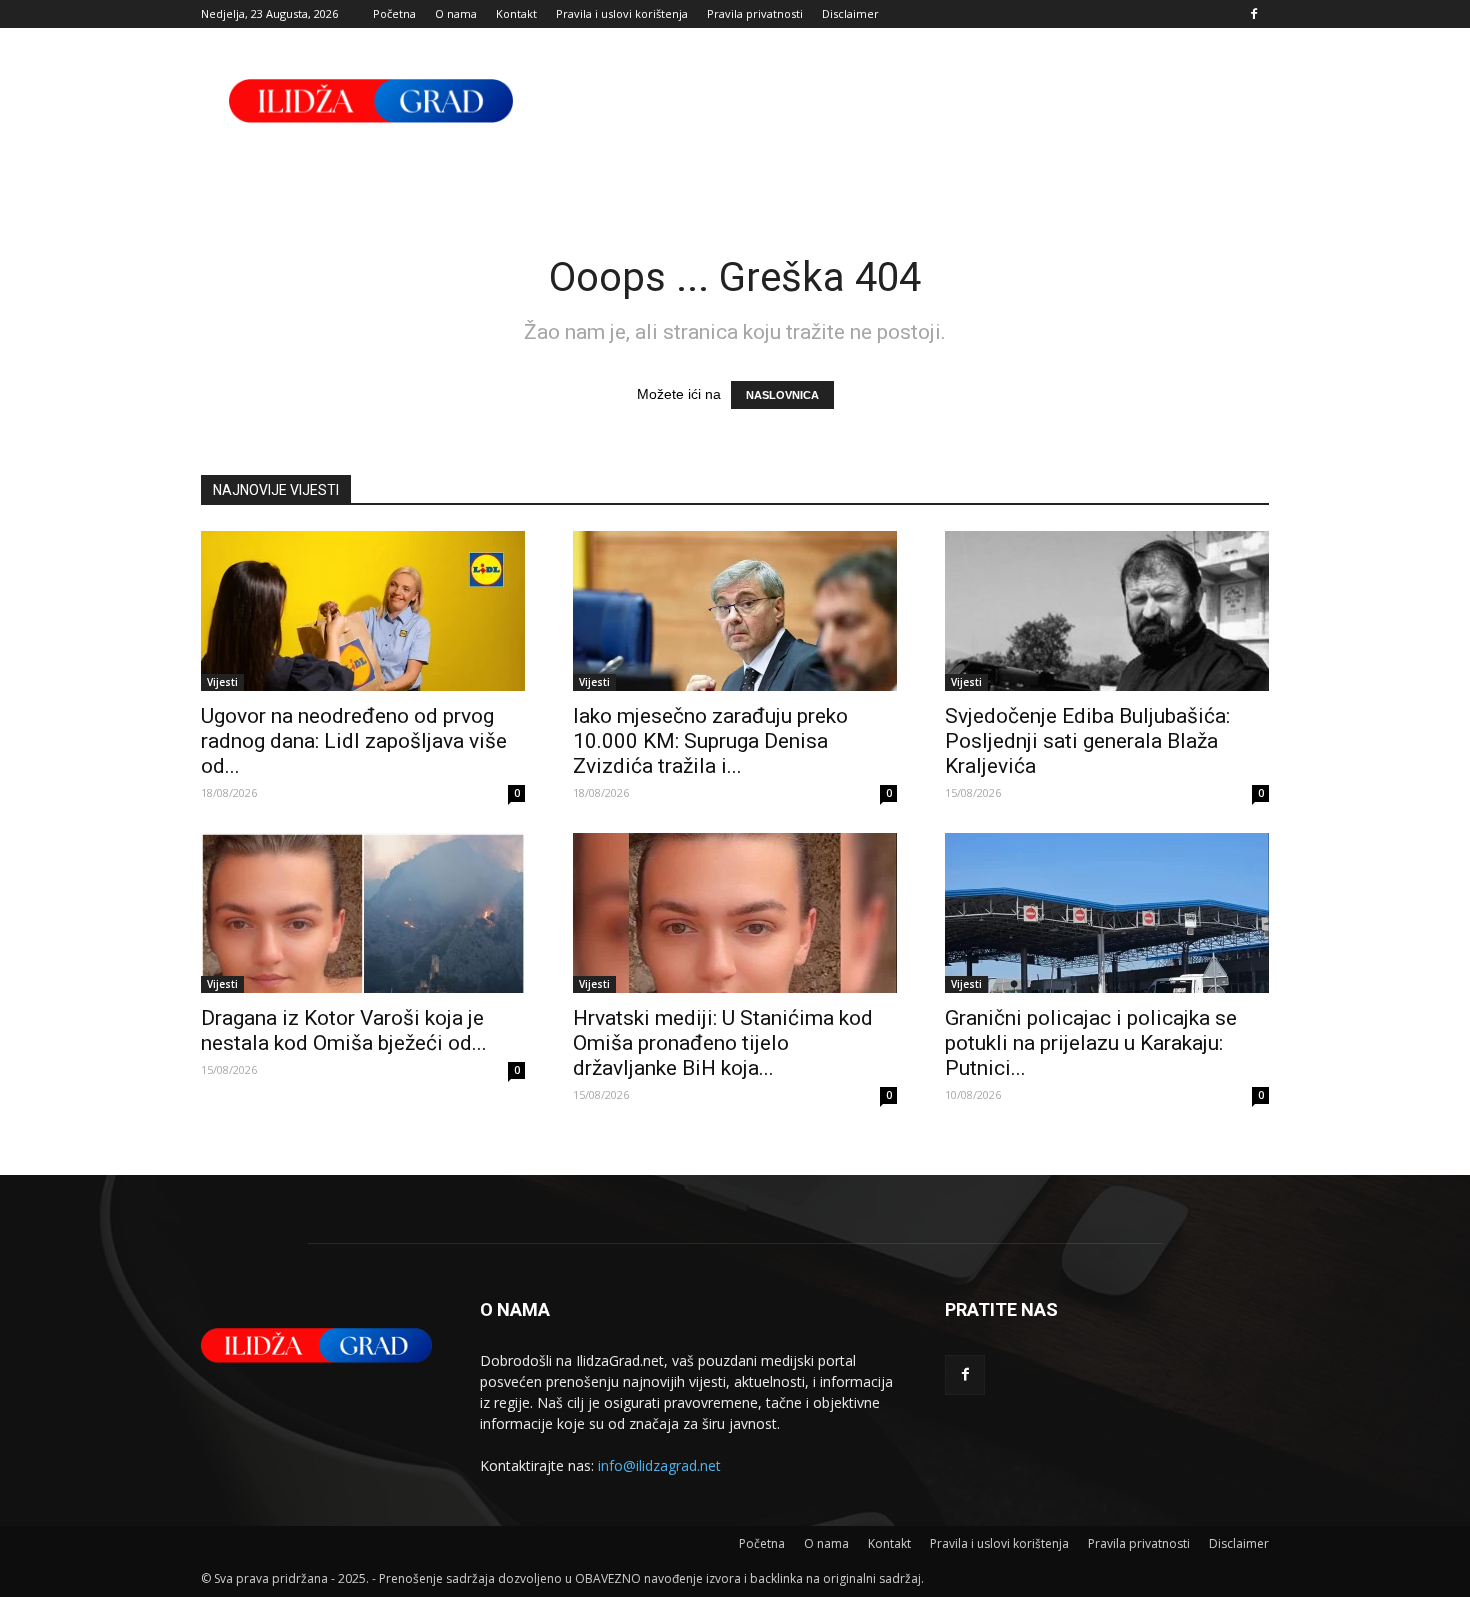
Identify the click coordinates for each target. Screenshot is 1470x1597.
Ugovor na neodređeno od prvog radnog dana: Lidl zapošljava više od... (354, 741)
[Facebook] (1254, 14)
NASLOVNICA (782, 395)
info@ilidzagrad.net (659, 1465)
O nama (456, 13)
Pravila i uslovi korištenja (622, 13)
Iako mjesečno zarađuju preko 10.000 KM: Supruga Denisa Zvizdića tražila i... (710, 741)
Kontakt (516, 13)
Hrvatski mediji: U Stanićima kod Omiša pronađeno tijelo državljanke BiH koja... (723, 1043)
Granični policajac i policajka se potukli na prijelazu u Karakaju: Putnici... (1091, 1043)
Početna (394, 13)
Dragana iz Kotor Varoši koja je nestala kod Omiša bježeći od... (344, 1030)
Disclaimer (850, 13)
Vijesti (222, 682)
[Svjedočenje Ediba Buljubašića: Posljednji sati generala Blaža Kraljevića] (1107, 611)
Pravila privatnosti (755, 13)
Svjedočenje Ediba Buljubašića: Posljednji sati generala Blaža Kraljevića (1087, 741)
